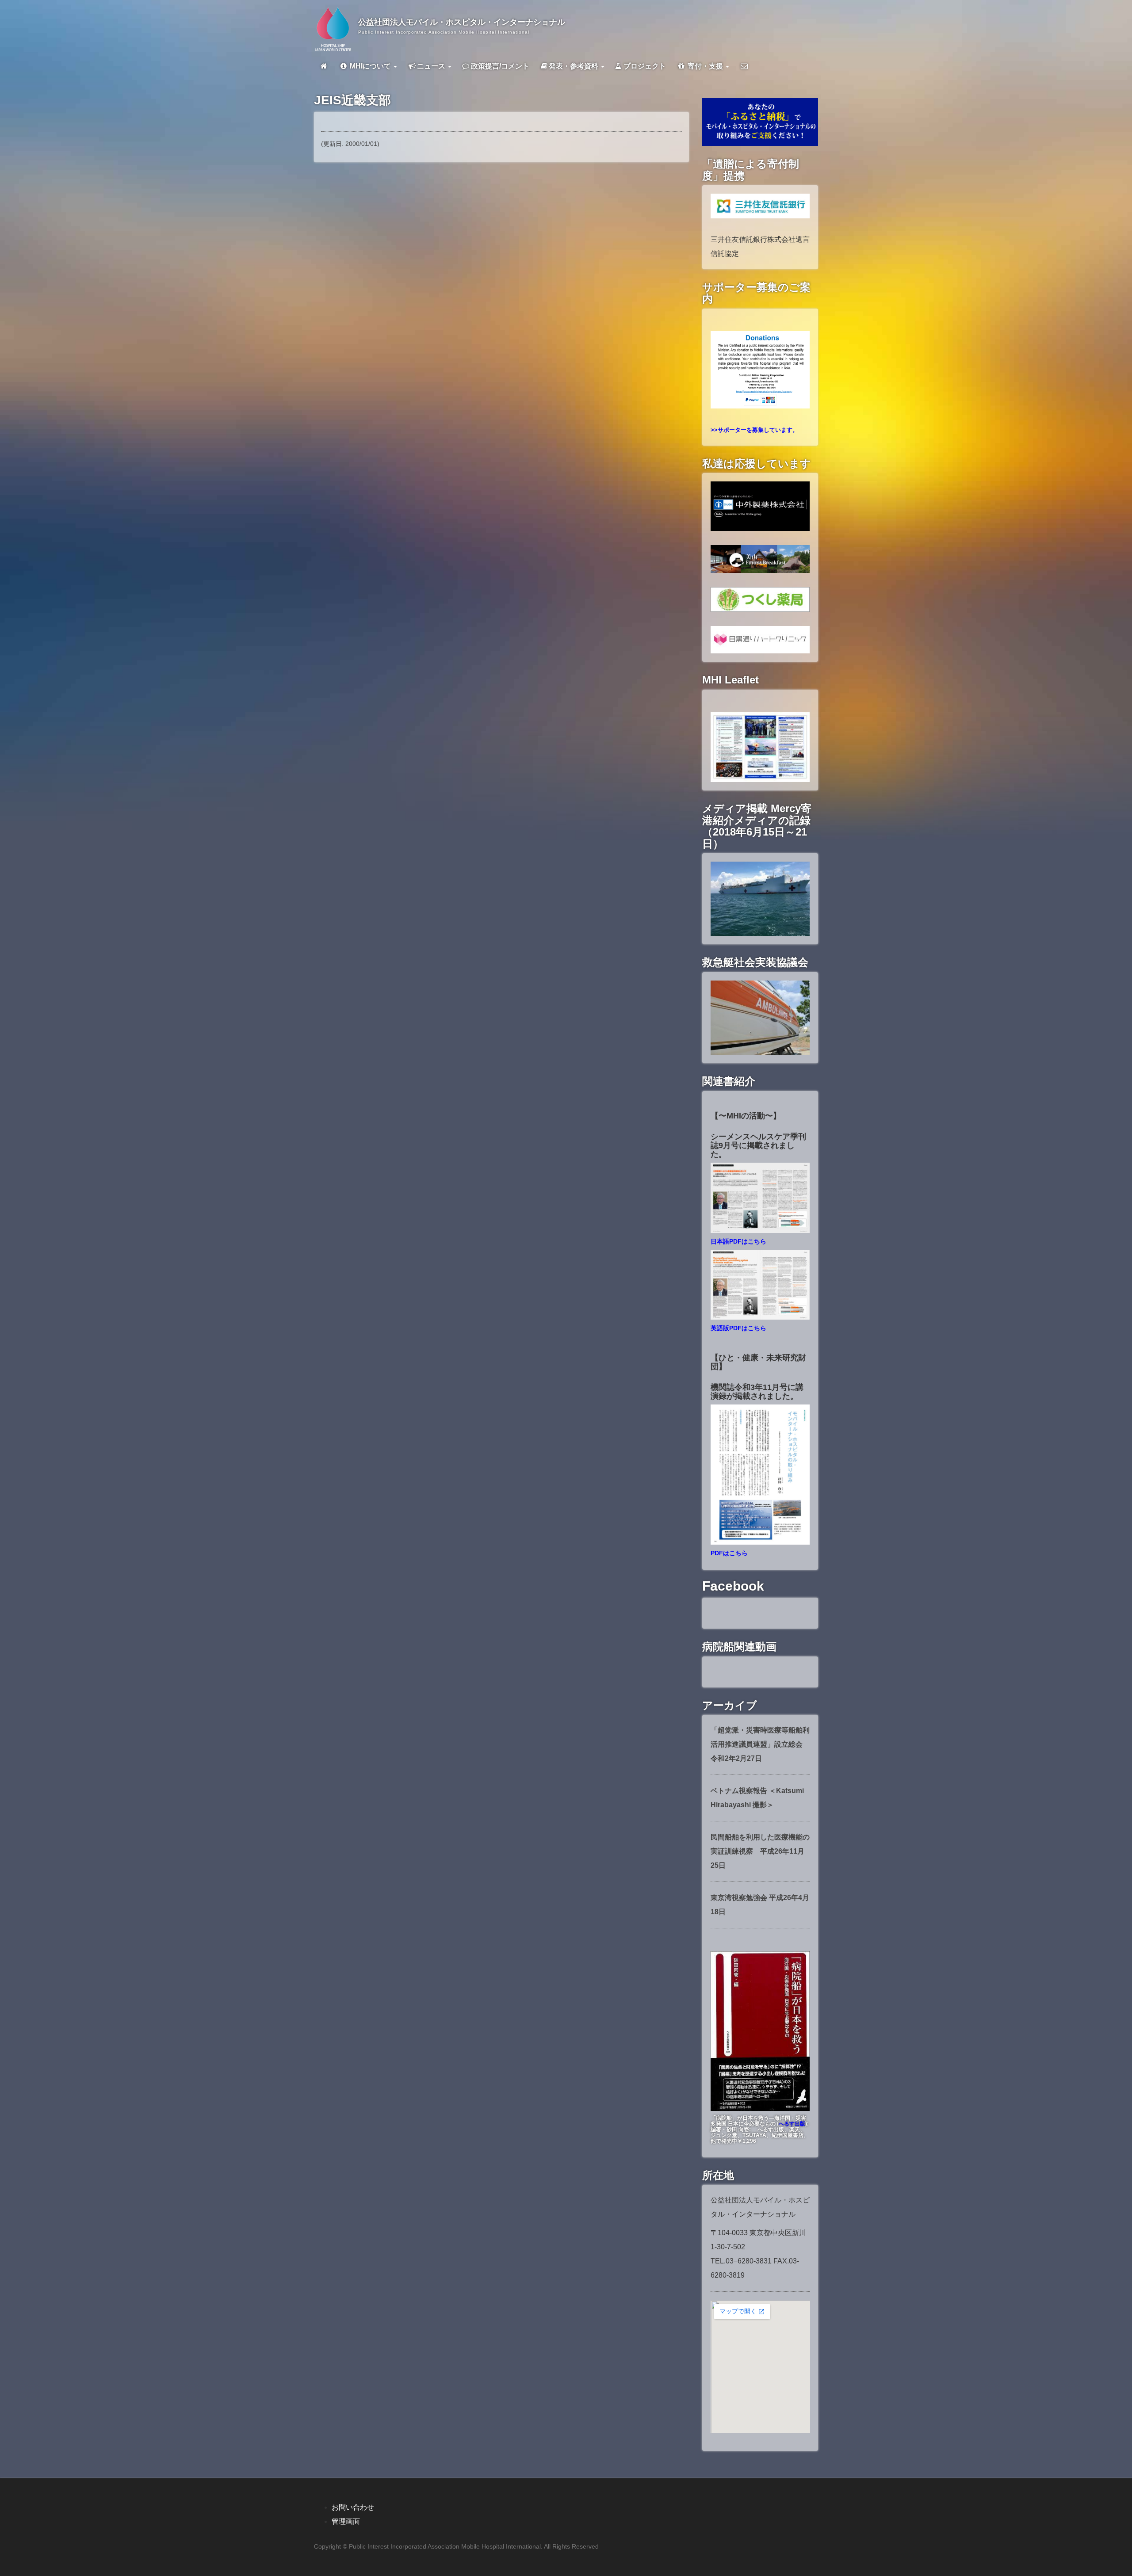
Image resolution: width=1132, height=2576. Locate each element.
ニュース (432, 66)
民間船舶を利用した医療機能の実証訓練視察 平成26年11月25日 (760, 1851)
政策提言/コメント (499, 66)
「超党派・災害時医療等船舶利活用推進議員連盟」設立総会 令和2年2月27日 (760, 1744)
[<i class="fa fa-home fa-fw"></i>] (324, 66)
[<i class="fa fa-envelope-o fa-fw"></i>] (744, 66)
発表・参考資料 (574, 66)
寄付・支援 (705, 66)
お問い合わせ (353, 2507)
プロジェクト (644, 66)
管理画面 (346, 2521)
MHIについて (370, 66)
